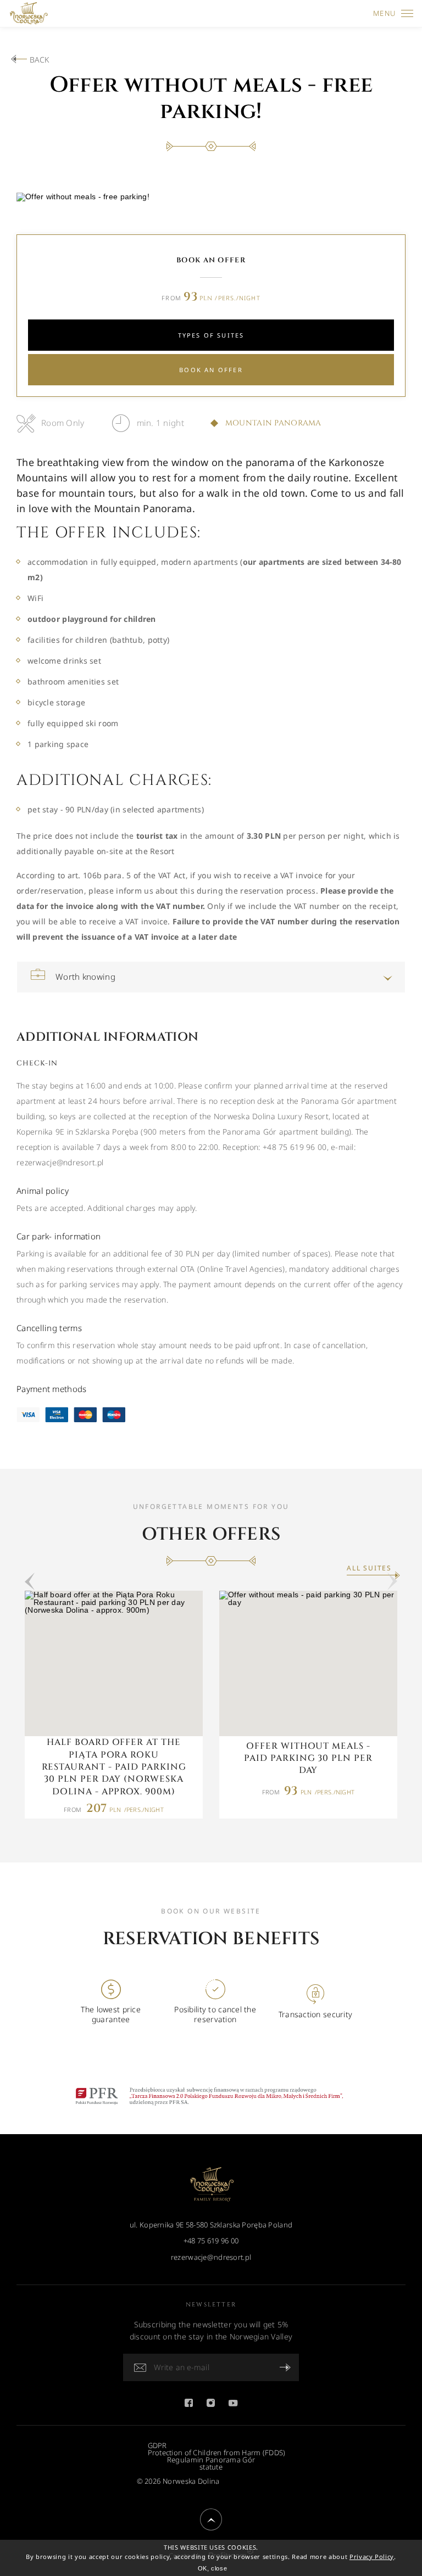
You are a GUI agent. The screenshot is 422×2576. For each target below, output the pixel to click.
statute (211, 2467)
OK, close (213, 2568)
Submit (285, 2367)
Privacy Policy (372, 2557)
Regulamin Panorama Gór (211, 2460)
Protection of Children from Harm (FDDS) (217, 2453)
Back (40, 60)
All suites (369, 1568)
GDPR (157, 2446)
